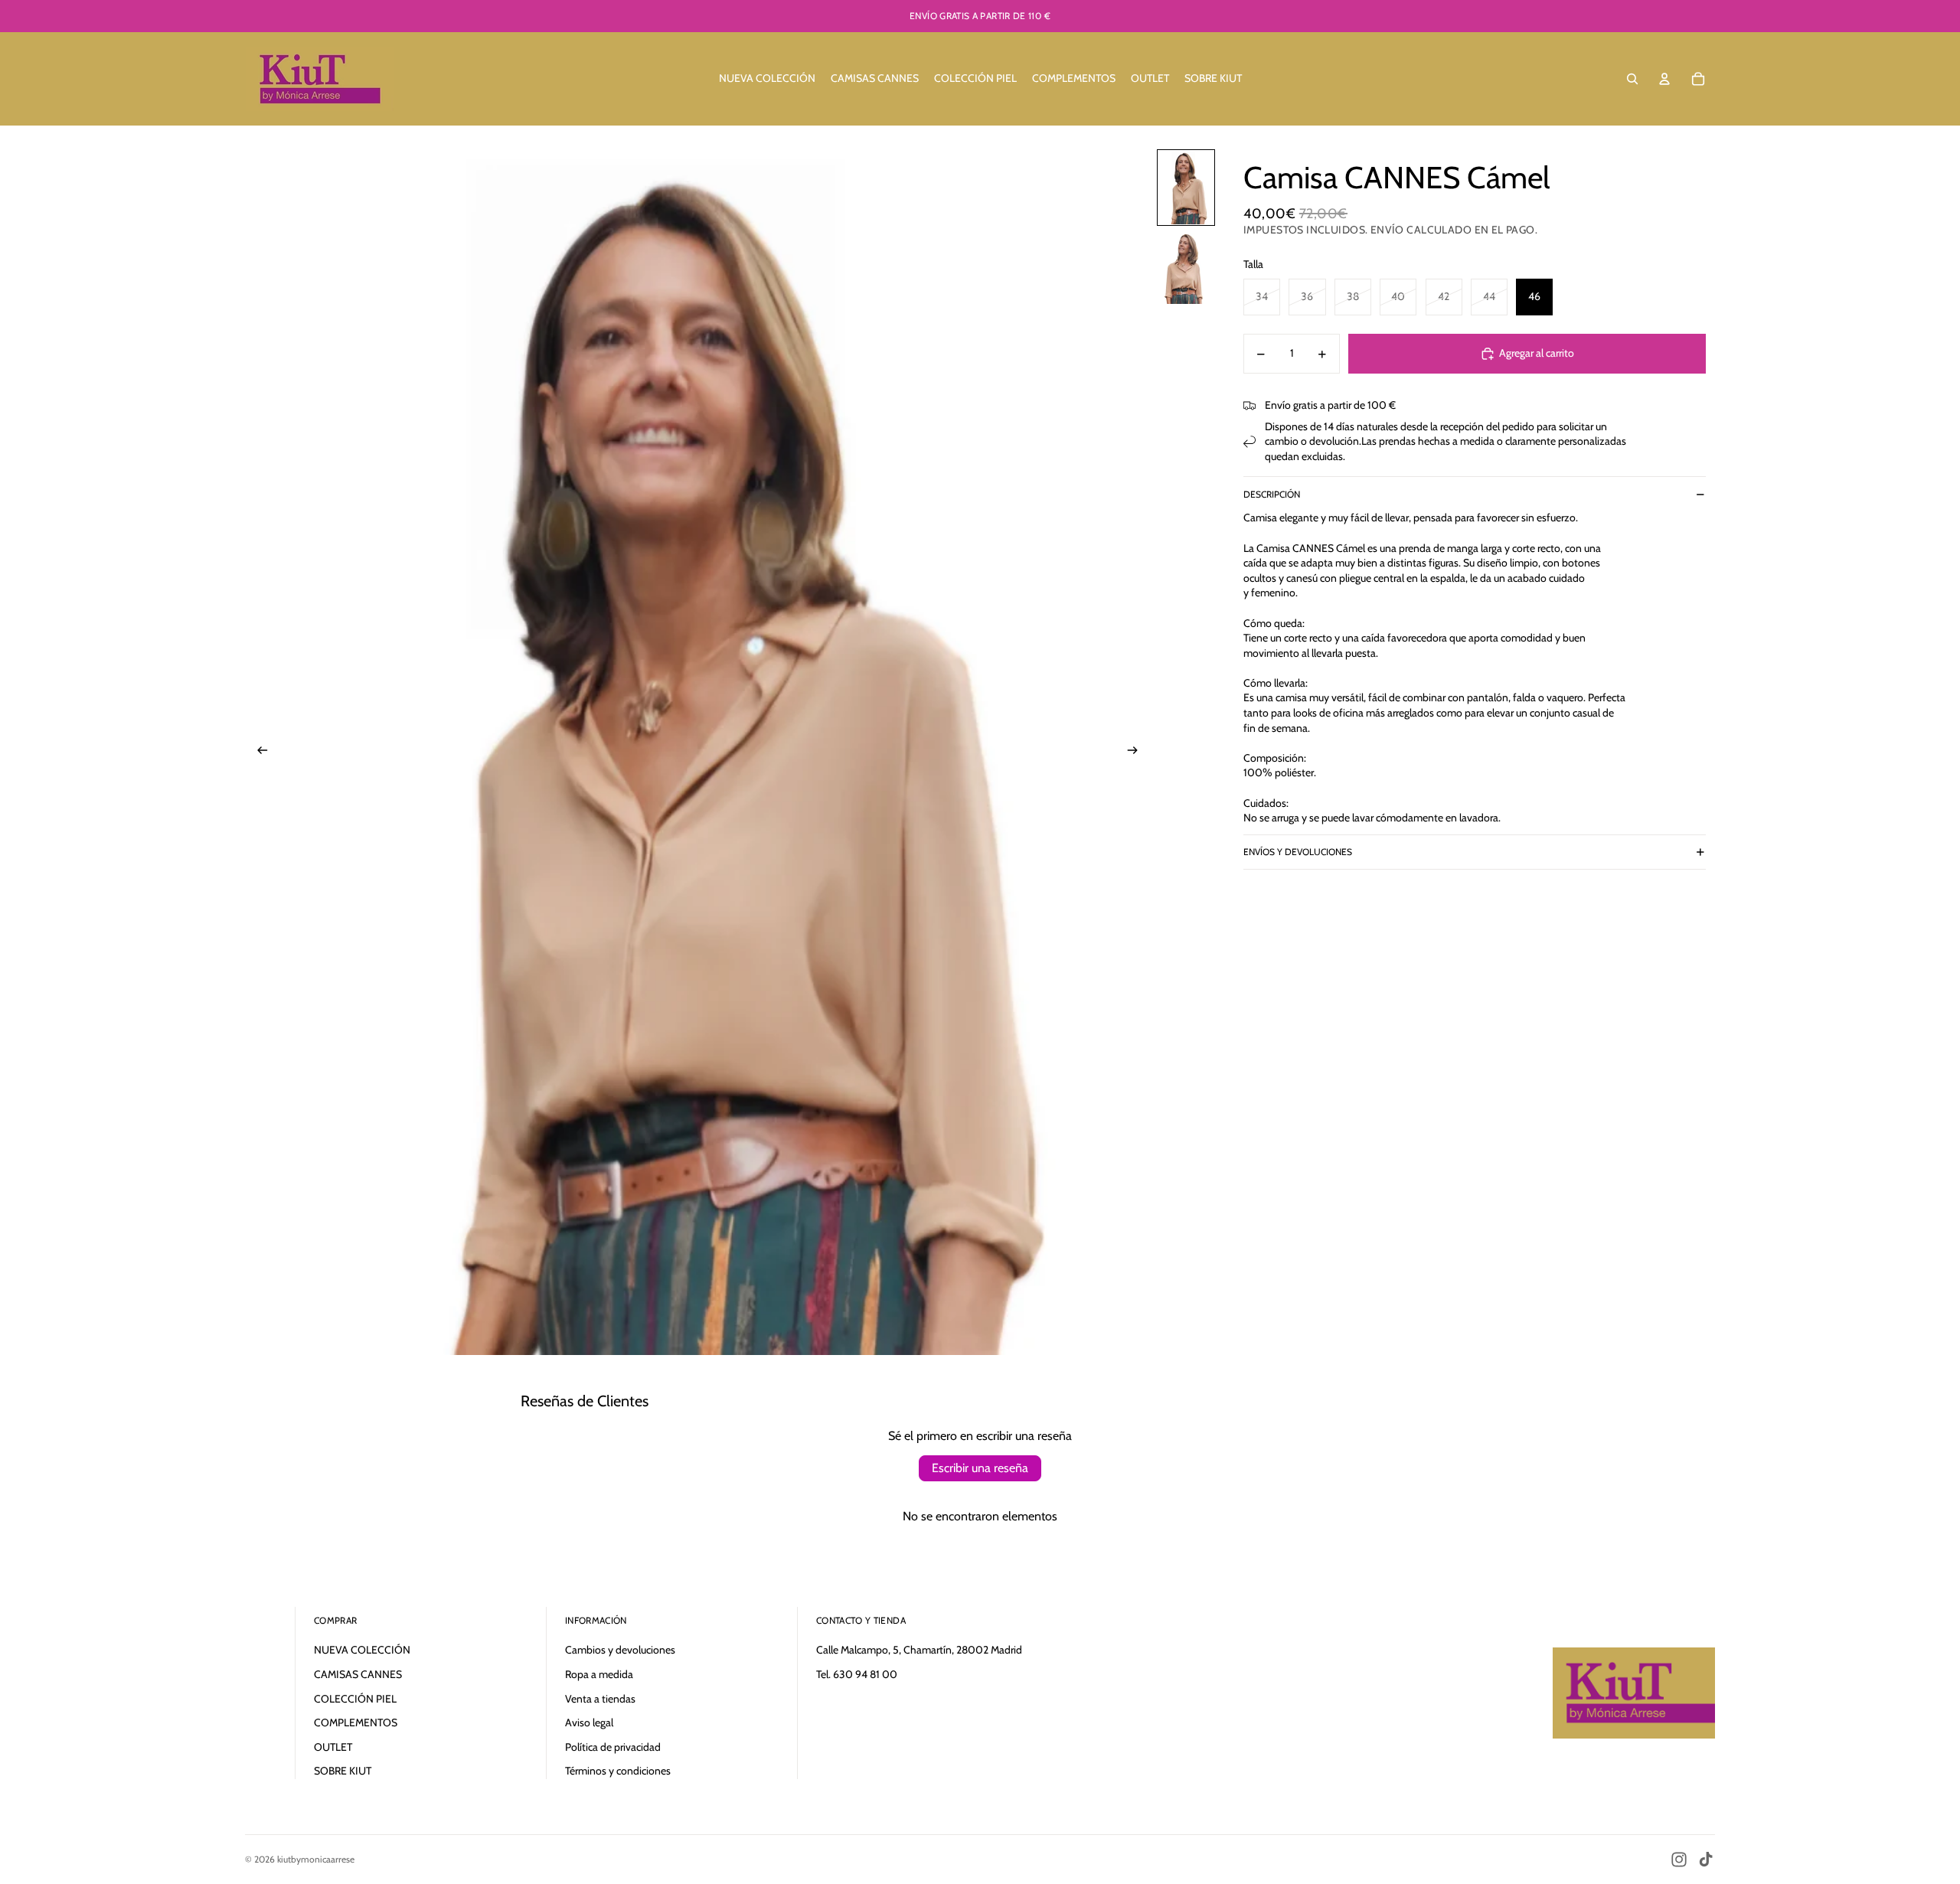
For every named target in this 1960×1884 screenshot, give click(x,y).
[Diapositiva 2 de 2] (1186, 267)
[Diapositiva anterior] (258, 752)
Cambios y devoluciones (620, 1650)
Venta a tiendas (600, 1699)
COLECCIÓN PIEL (355, 1699)
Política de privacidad (613, 1747)
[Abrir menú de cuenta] (1664, 79)
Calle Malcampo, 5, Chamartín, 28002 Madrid (919, 1650)
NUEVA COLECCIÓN (362, 1650)
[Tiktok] (1706, 1860)
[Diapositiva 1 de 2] (1186, 188)
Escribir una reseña (980, 1468)
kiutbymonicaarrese (316, 1859)
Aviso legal (589, 1722)
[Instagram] (1679, 1860)
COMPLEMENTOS (356, 1722)
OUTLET (333, 1747)
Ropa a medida (599, 1674)
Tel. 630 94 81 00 (857, 1674)
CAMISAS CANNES (358, 1674)
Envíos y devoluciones (1298, 852)
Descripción (1272, 494)
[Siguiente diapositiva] (1137, 752)
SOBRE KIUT (343, 1771)
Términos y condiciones (618, 1771)
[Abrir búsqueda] (1632, 79)
